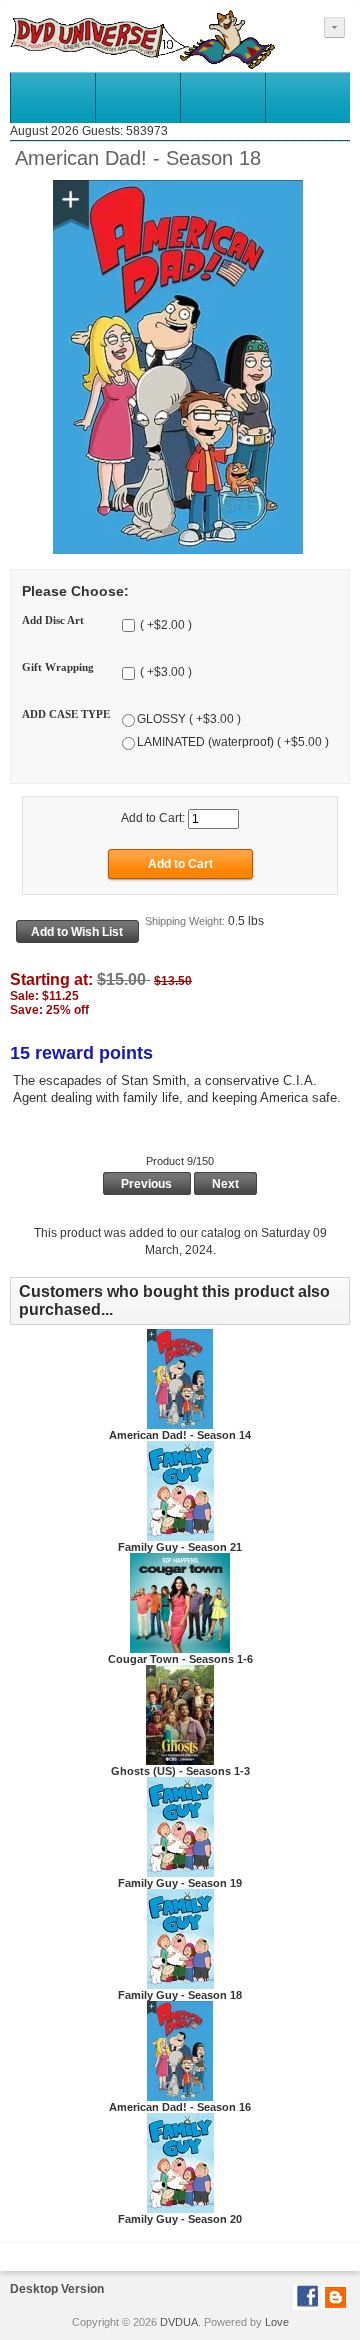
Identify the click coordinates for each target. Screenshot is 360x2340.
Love (277, 2322)
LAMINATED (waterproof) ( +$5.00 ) (233, 742)
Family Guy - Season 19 (180, 1883)
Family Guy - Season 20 (180, 2219)
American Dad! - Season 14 (180, 1435)
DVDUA (179, 2322)
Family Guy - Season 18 (180, 1995)
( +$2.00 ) (164, 625)
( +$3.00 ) (164, 672)
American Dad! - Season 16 (180, 2107)
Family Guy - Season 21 (180, 1547)
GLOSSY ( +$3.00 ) (189, 719)
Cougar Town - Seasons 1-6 (180, 1659)
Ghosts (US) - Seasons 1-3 (180, 1771)
